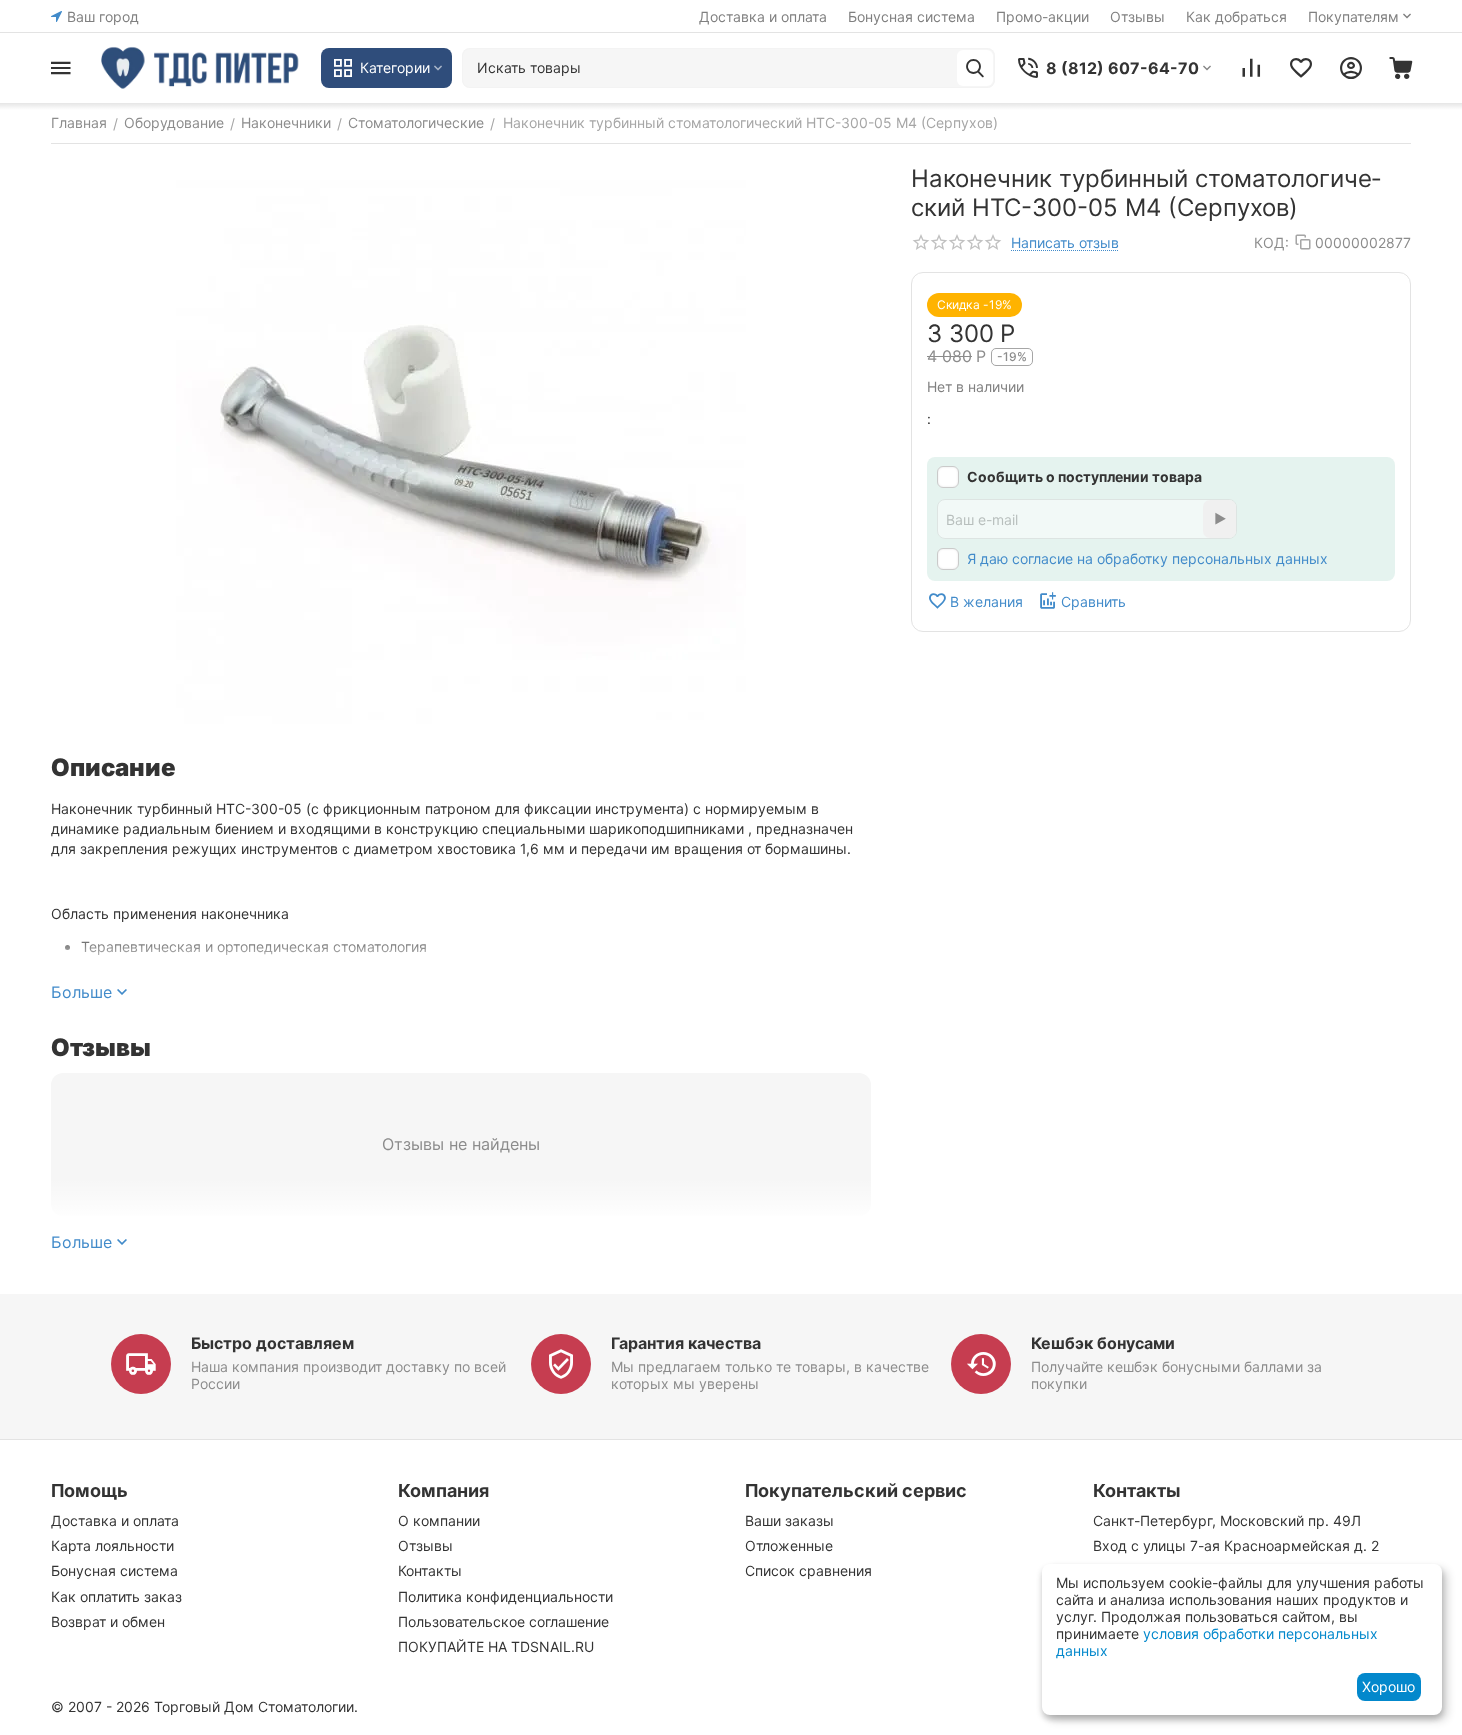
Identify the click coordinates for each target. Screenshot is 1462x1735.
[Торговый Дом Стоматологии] (201, 68)
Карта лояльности (112, 1545)
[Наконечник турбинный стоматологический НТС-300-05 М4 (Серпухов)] (461, 449)
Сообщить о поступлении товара (1084, 476)
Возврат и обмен (108, 1621)
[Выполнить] (1219, 519)
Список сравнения (808, 1570)
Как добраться (1236, 16)
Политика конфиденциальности (505, 1596)
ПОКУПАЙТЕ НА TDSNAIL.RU (496, 1646)
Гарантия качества (686, 1343)
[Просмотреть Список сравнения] (1251, 68)
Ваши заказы (789, 1520)
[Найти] (975, 68)
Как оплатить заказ (116, 1596)
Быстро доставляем (272, 1343)
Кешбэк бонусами (1103, 1343)
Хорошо (1388, 1686)
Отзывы (1137, 16)
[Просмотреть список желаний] (1301, 68)
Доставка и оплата (763, 16)
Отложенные (789, 1545)
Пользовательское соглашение (503, 1621)
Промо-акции (1042, 16)
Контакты (430, 1570)
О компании (439, 1520)
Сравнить (1093, 601)
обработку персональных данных (1212, 558)
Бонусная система (911, 16)
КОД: (1271, 242)
